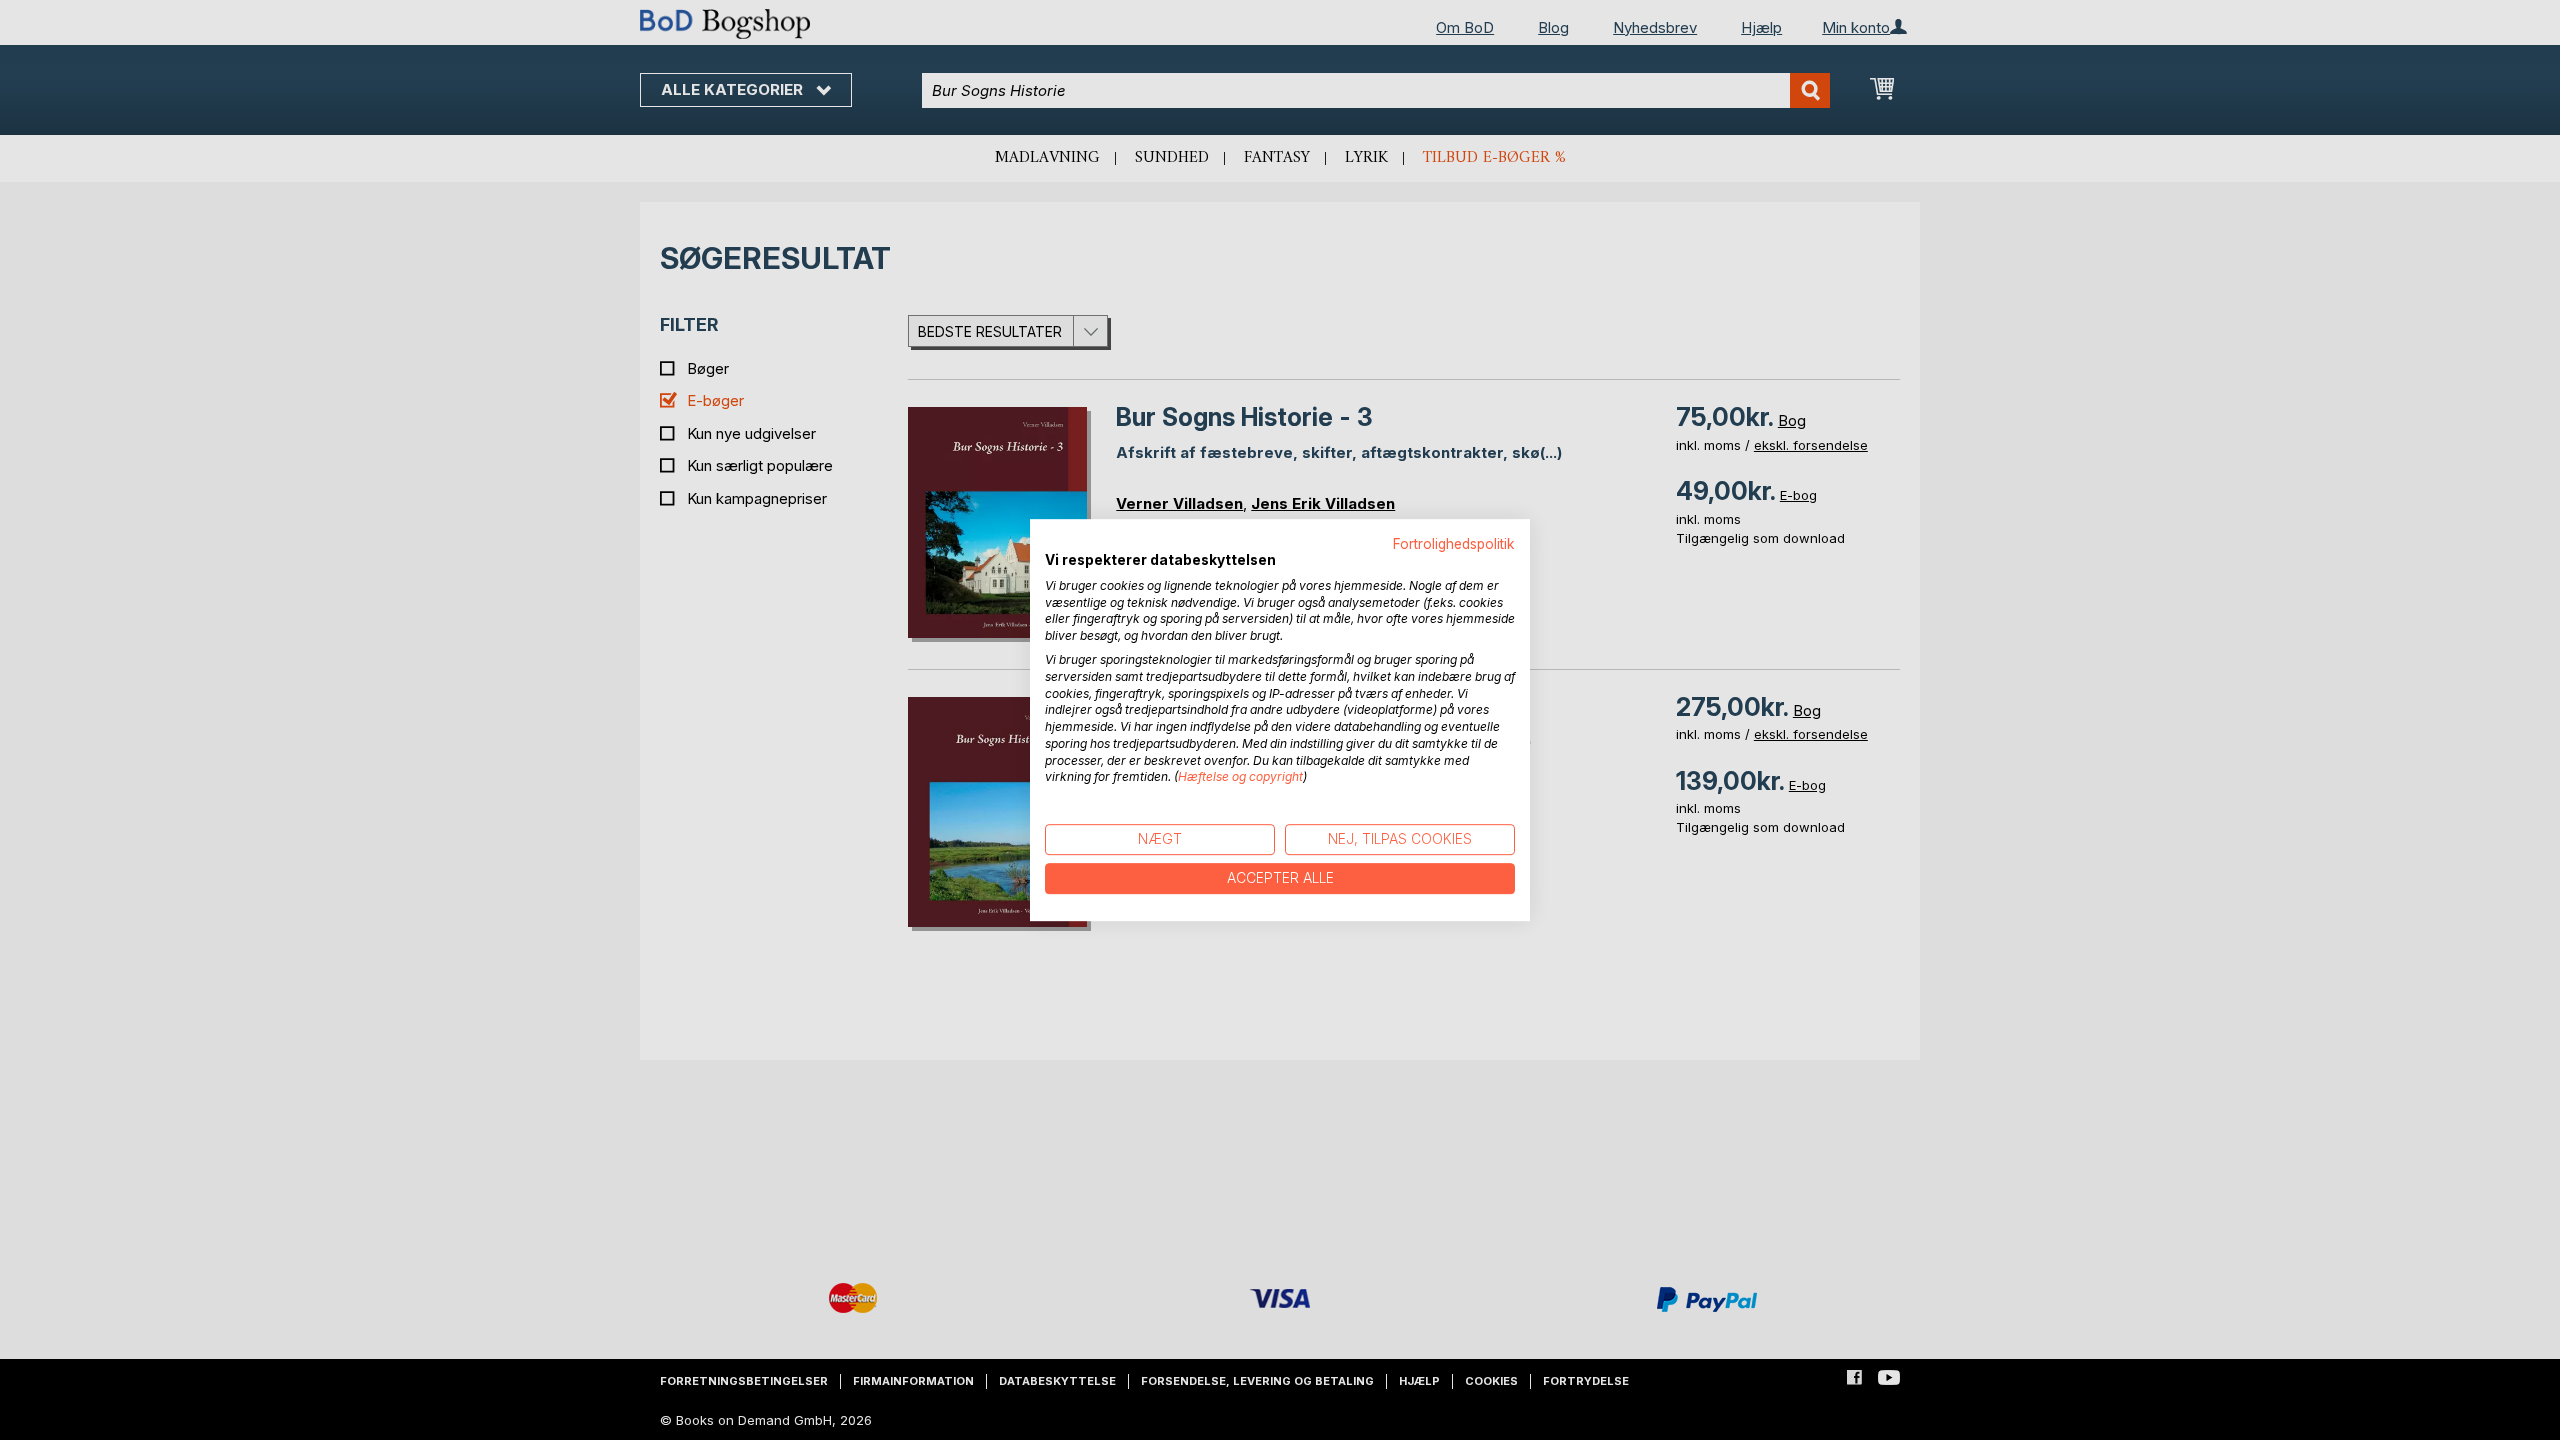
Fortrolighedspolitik (1454, 544)
